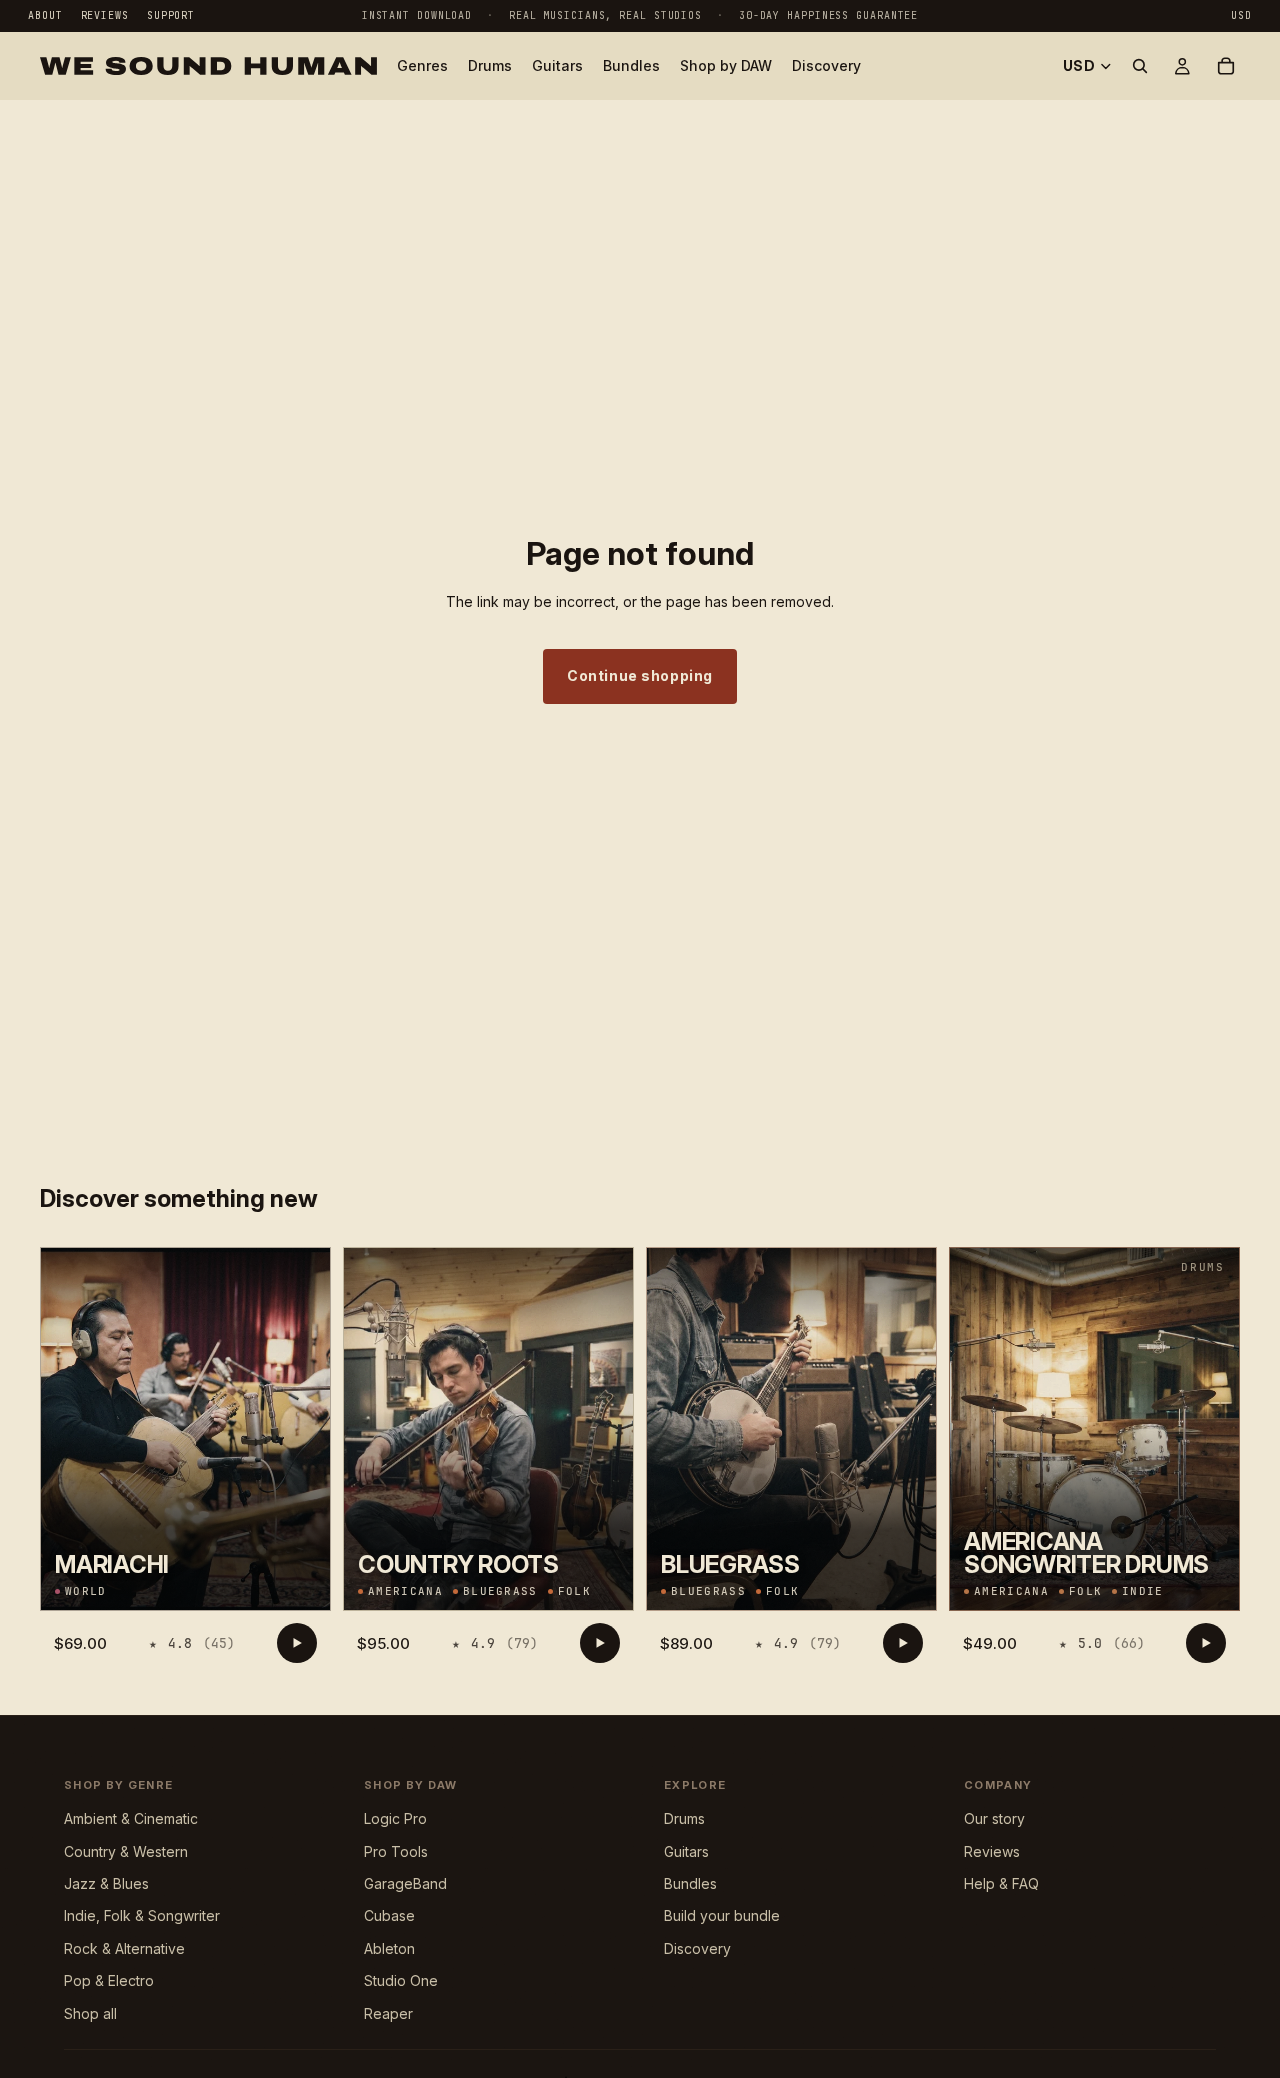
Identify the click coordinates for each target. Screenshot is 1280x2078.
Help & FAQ (1001, 1883)
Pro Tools (396, 1851)
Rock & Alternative (124, 1948)
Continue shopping (640, 675)
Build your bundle (722, 1915)
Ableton (389, 1948)
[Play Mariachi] (297, 1643)
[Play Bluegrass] (903, 1643)
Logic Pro (395, 1818)
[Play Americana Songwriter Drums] (1206, 1643)
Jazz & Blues (106, 1883)
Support (171, 15)
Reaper (388, 2013)
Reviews (105, 15)
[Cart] (1226, 66)
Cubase (389, 1915)
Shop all (90, 2013)
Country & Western (126, 1851)
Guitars (686, 1851)
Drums (684, 1818)
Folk (574, 1591)
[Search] (1140, 66)
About (45, 15)
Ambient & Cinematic (131, 1818)
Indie (1143, 1591)
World (86, 1591)
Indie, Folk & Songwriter (142, 1915)
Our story (994, 1818)
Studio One (401, 1980)
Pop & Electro (109, 1980)
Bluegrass (500, 1591)
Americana (405, 1591)
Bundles (690, 1883)
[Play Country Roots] (600, 1643)
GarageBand (405, 1883)
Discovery (697, 1948)
